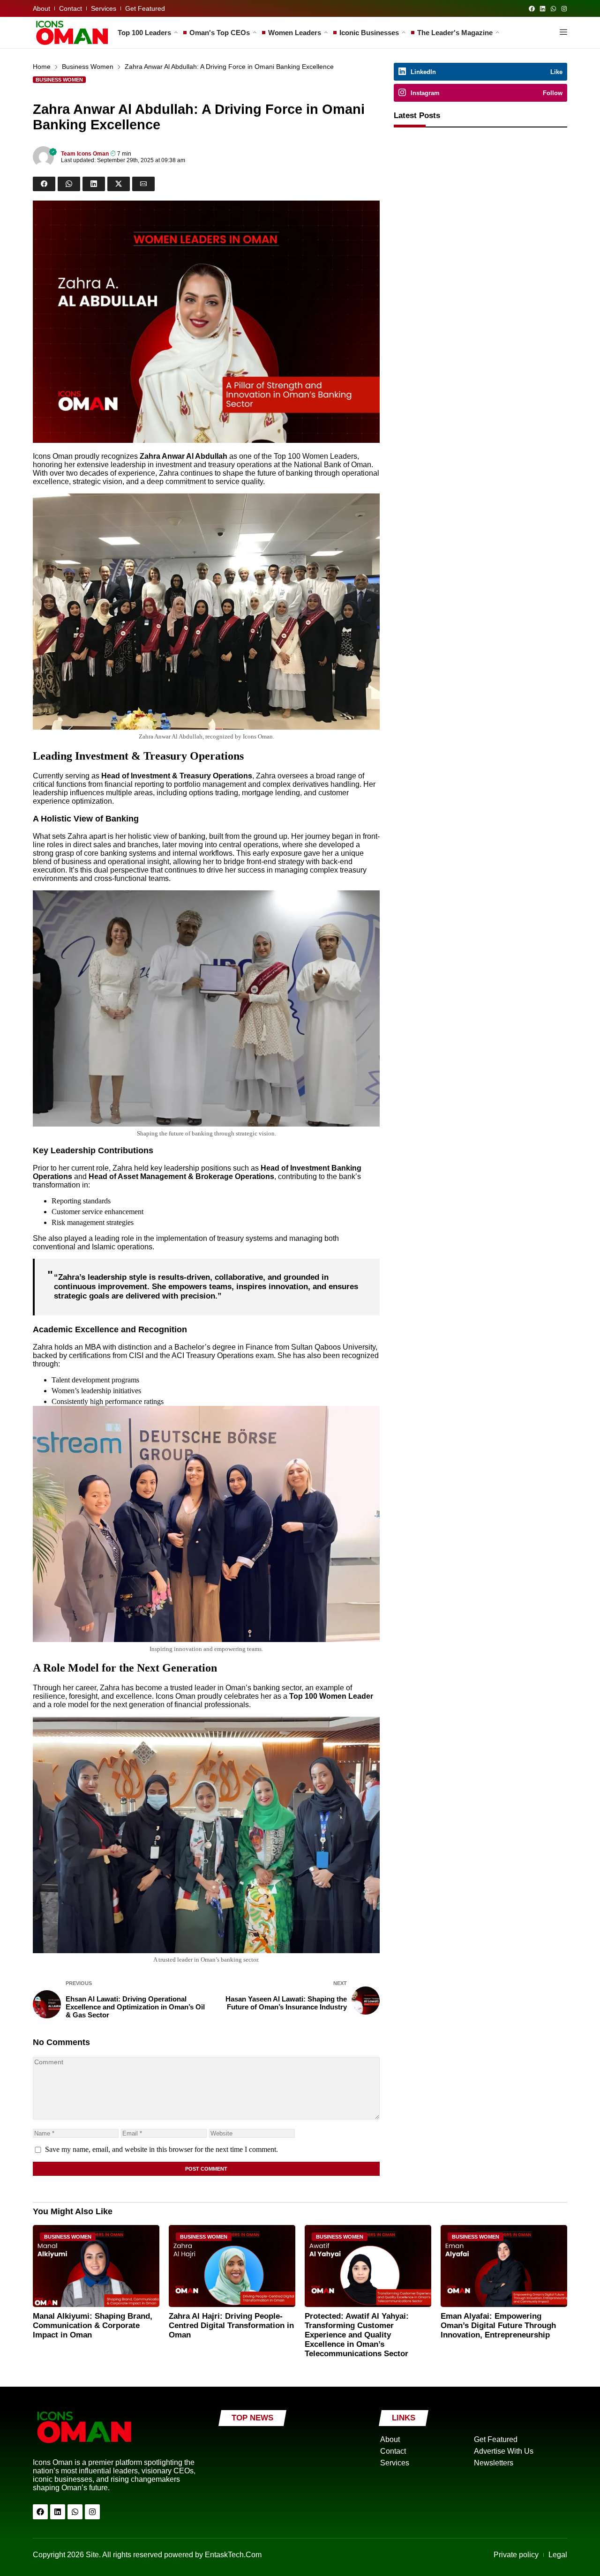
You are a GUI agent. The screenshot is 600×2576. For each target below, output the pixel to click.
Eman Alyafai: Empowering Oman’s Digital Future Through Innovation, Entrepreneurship (498, 2326)
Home (42, 67)
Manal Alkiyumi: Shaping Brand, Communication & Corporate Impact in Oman (93, 2326)
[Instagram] (564, 9)
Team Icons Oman (85, 154)
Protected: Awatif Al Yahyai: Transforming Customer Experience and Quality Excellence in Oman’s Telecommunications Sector (357, 2335)
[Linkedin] (543, 9)
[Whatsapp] (553, 9)
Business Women (88, 67)
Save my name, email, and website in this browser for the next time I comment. (161, 2149)
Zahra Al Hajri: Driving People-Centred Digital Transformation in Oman (231, 2326)
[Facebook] (532, 9)
